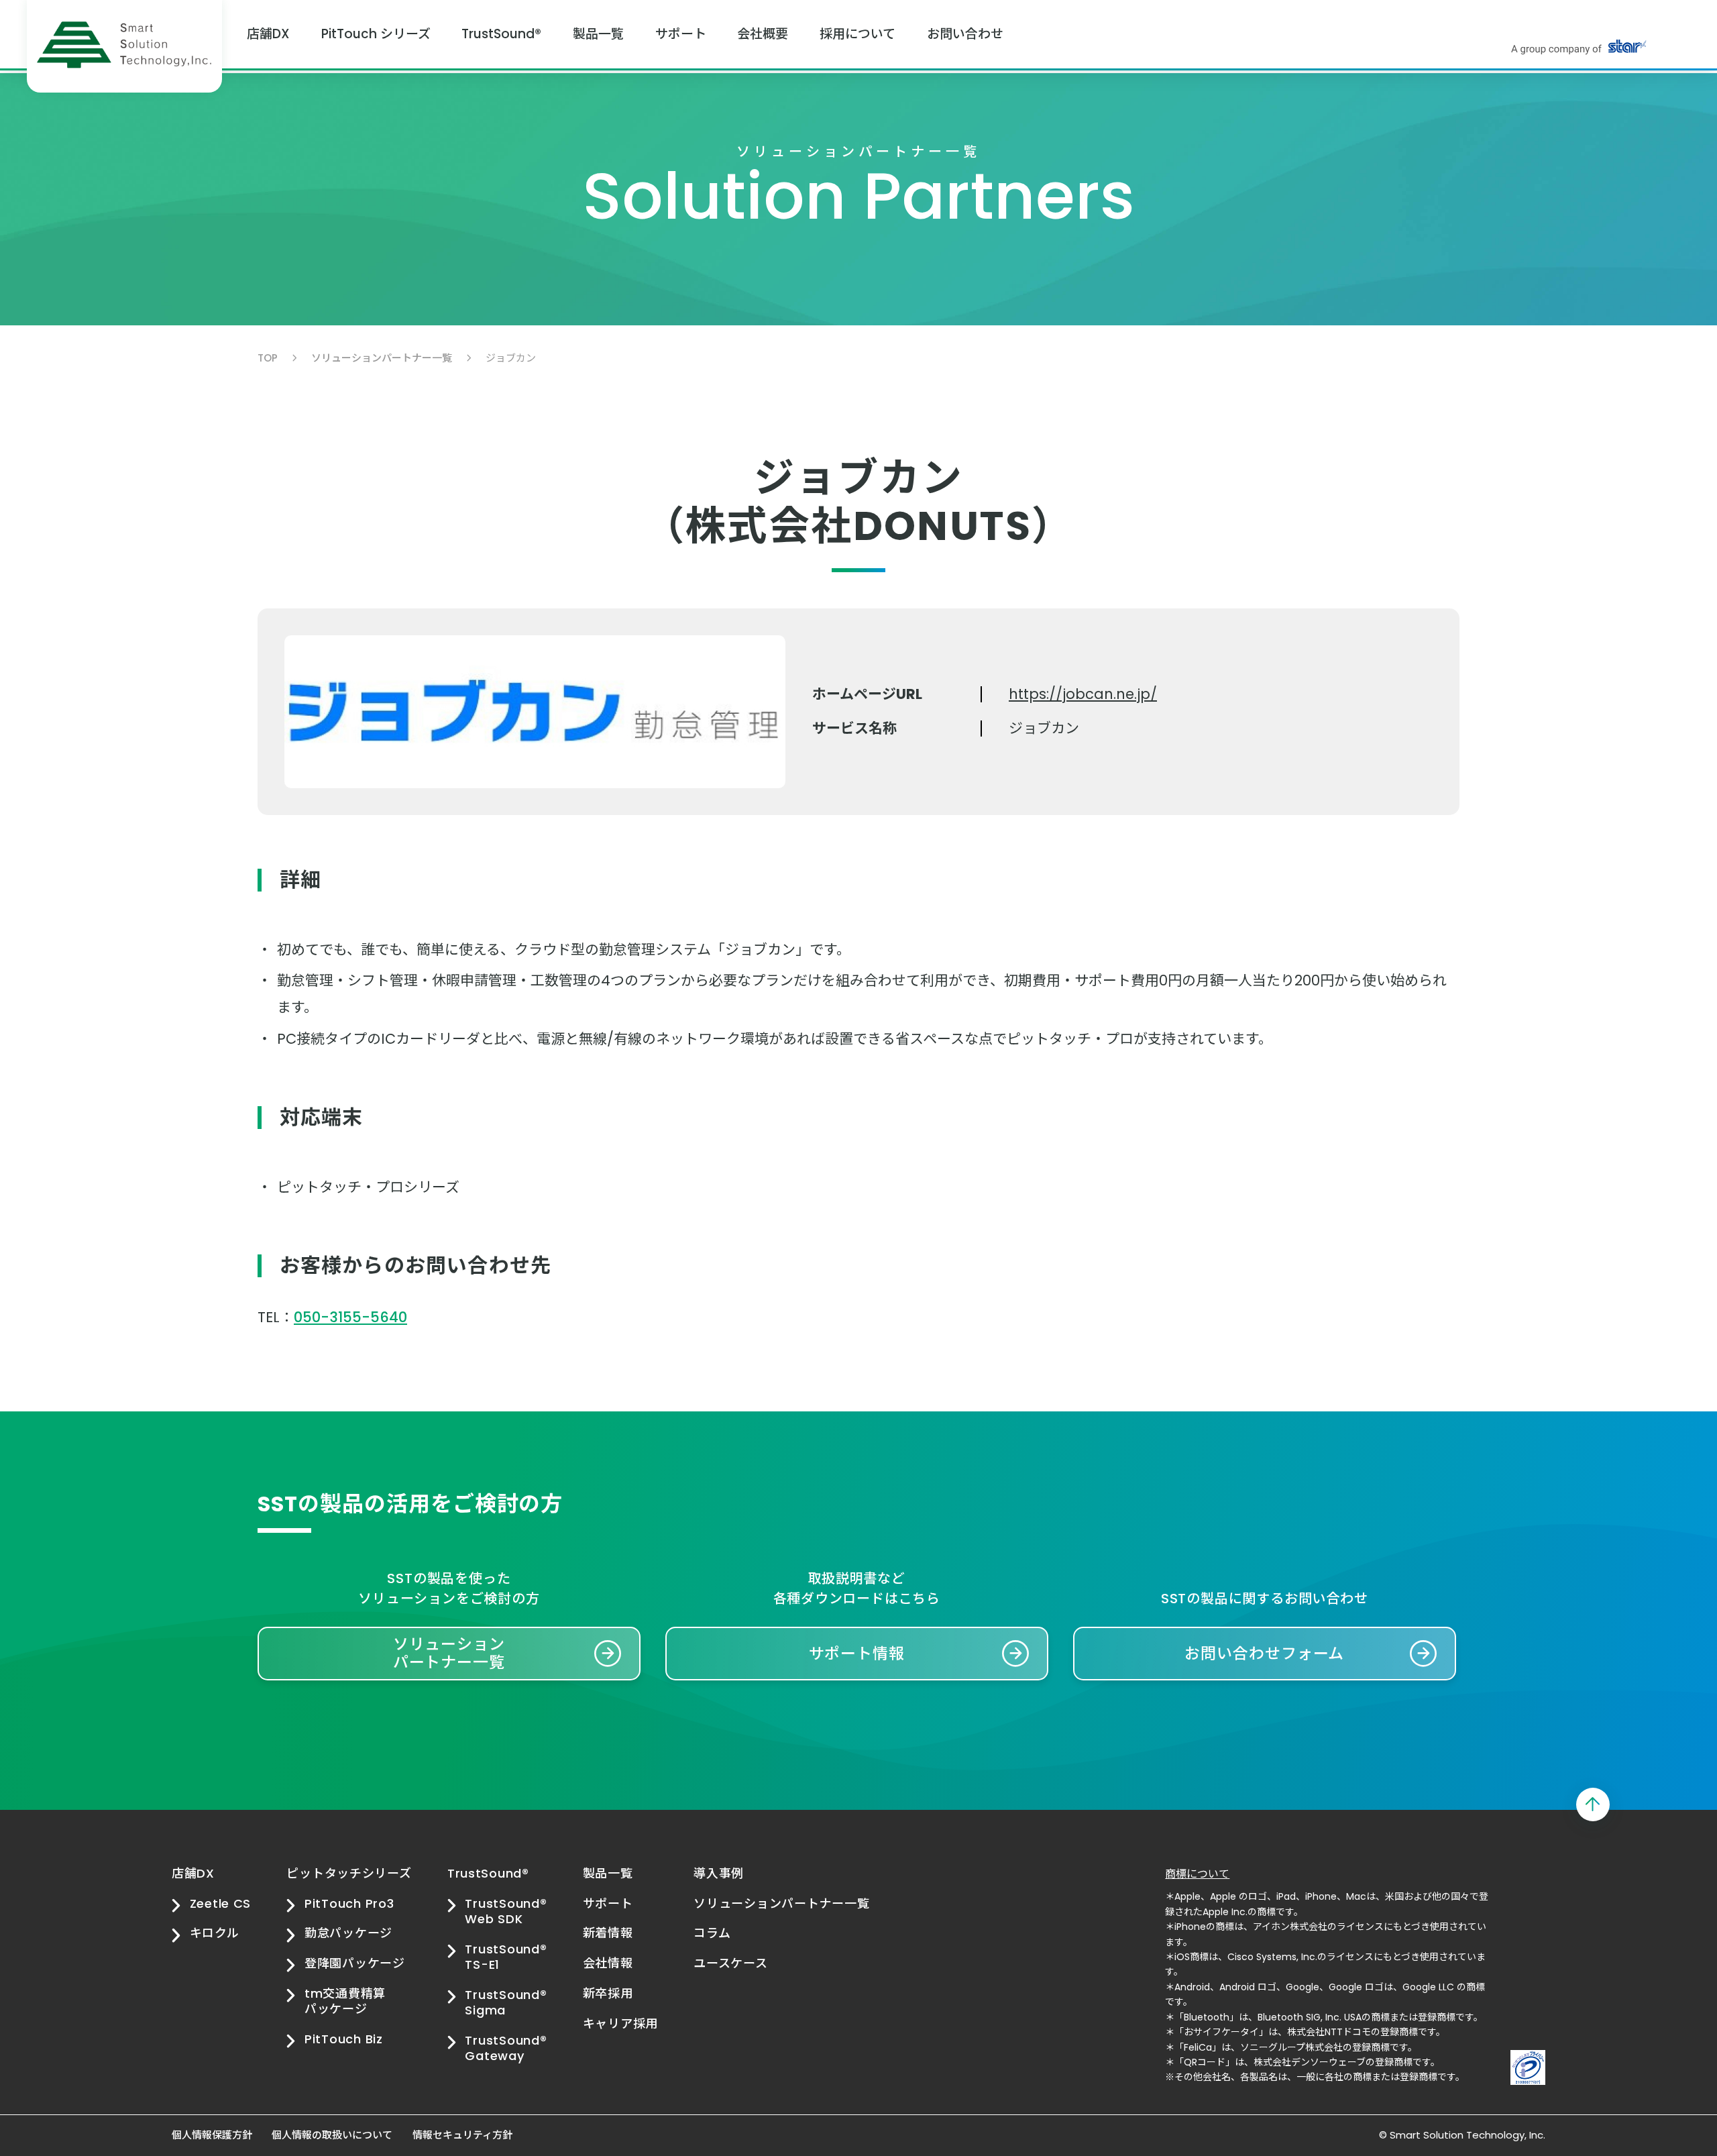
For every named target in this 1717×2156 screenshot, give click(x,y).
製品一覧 (598, 34)
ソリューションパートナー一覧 (382, 358)
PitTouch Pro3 (349, 1903)
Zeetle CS (220, 1903)
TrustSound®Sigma (506, 2003)
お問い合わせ (965, 34)
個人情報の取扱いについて (332, 2135)
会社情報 (608, 1963)
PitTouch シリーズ (376, 34)
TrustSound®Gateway (506, 2048)
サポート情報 (857, 1654)
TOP (268, 358)
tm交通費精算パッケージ (345, 2001)
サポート (681, 34)
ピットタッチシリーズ (349, 1873)
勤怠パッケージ (348, 1933)
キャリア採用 (620, 2024)
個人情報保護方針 (212, 2135)
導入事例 (719, 1873)
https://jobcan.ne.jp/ (1083, 694)
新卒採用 (608, 1993)
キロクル (215, 1933)
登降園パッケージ (354, 1963)
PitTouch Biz (343, 2039)
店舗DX (268, 34)
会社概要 (763, 34)
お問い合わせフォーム (1264, 1654)
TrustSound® (501, 34)
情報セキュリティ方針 (462, 2135)
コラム (712, 1933)
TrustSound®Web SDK (506, 1911)
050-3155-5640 (350, 1317)
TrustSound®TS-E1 (506, 1957)
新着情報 (608, 1933)
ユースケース (730, 1963)
